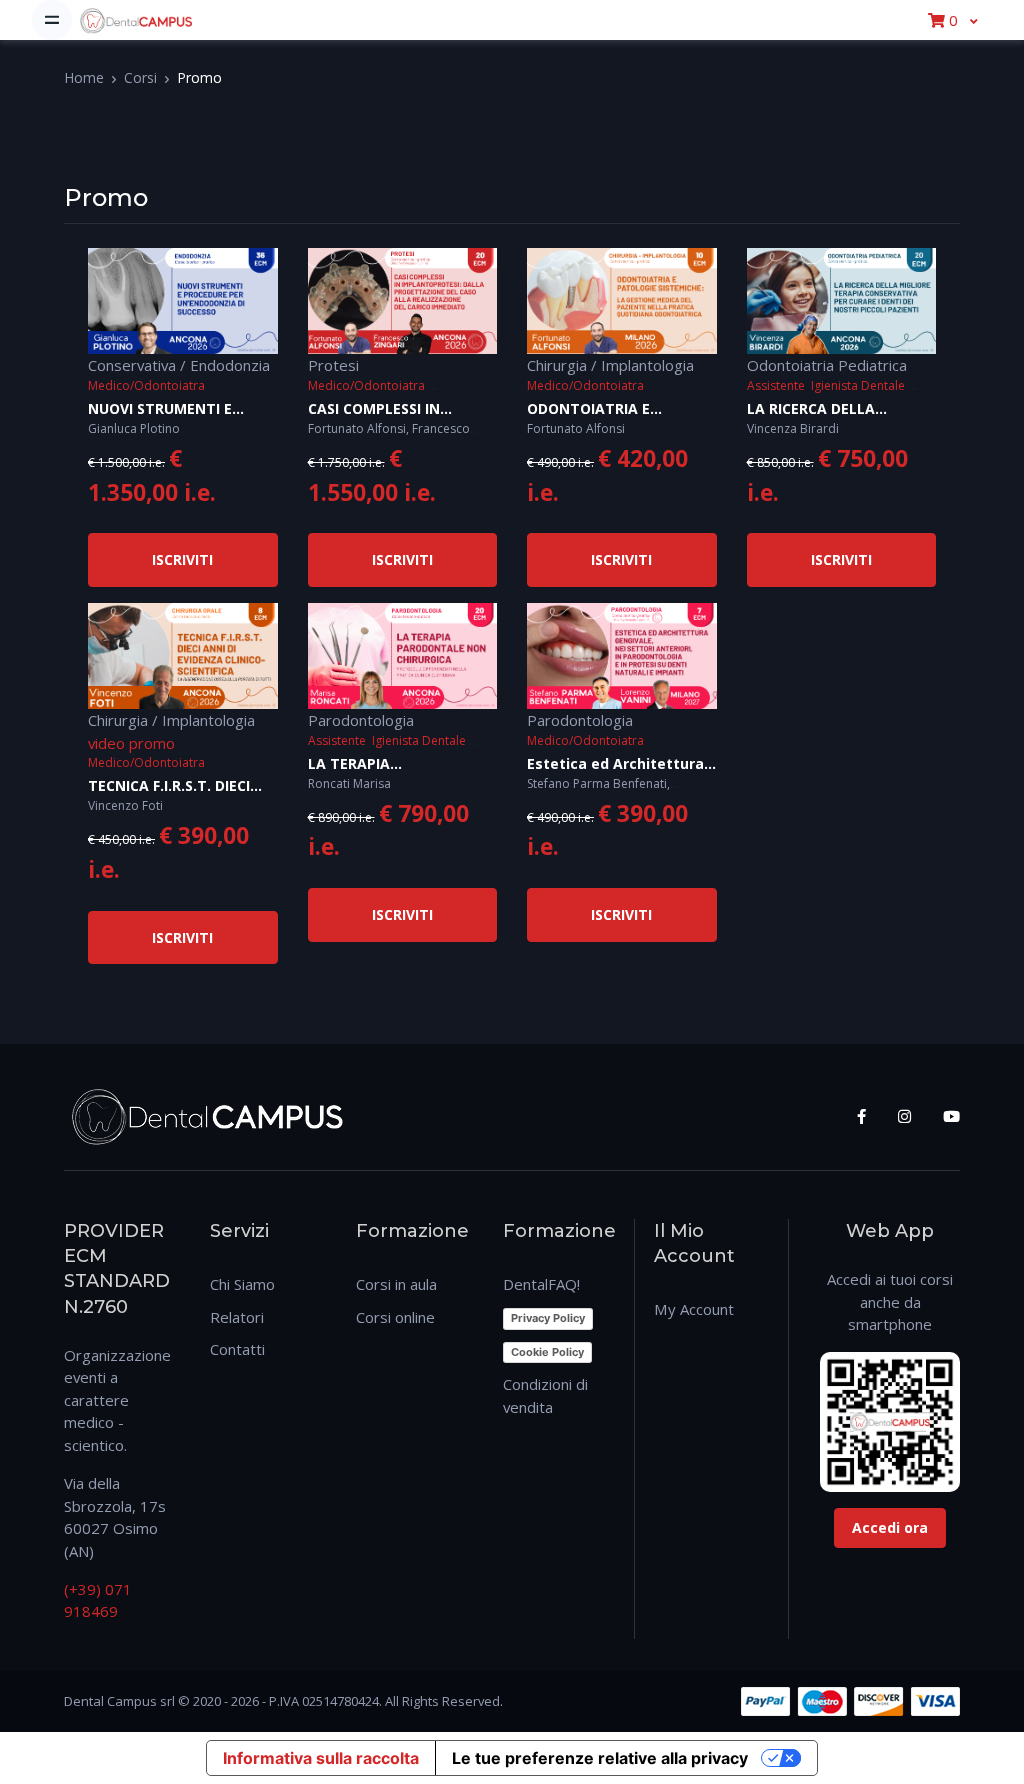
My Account (694, 1309)
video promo (131, 743)
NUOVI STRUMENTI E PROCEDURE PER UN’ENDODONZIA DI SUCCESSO (160, 409)
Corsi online (395, 1317)
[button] (952, 20)
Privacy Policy (548, 1318)
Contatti (237, 1349)
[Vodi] (136, 20)
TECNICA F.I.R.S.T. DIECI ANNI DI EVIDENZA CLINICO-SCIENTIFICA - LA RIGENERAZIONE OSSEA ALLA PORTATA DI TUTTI (177, 786)
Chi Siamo (242, 1284)
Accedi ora (890, 1527)
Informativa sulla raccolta (321, 1758)
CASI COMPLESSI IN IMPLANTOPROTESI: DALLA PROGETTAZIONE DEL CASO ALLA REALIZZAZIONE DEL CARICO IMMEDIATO (402, 409)
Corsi (140, 77)
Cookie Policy (547, 1352)
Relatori (237, 1317)
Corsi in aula (396, 1284)
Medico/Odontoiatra (146, 385)
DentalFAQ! (541, 1284)
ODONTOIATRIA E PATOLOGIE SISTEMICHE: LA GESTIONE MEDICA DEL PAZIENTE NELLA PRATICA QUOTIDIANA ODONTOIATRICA (618, 409)
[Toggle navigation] (52, 20)
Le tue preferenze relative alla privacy (600, 1758)
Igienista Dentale (858, 385)
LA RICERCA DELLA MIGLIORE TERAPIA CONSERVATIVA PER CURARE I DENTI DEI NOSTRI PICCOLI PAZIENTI (837, 409)
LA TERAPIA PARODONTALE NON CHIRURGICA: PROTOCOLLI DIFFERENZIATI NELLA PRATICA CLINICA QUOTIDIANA (399, 764)
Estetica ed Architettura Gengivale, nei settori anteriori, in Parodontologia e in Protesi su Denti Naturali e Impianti (616, 764)
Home (84, 77)
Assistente (776, 385)
